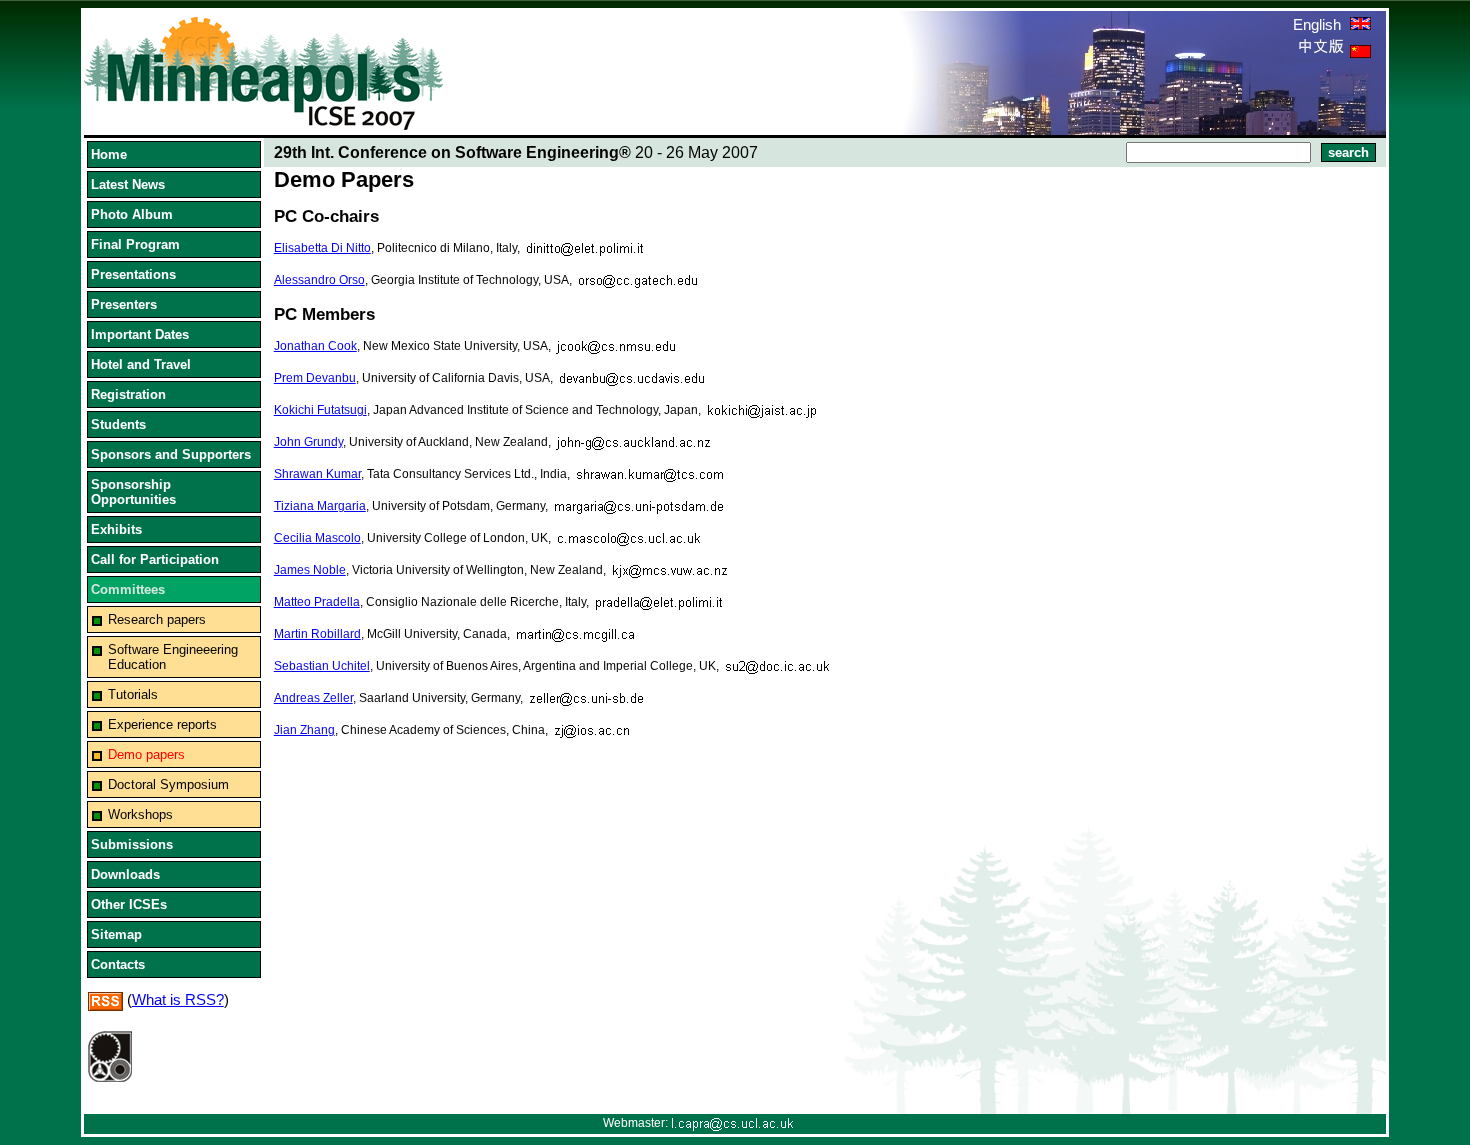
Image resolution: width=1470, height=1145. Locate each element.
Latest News (128, 184)
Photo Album (132, 214)
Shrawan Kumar (317, 474)
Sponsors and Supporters (171, 454)
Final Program (135, 244)
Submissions (132, 844)
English (1319, 24)
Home (109, 154)
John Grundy (308, 442)
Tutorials (133, 694)
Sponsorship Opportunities (133, 492)
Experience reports (162, 724)
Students (118, 424)
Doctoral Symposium (168, 784)
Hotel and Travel (141, 364)
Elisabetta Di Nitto (322, 248)
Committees (128, 589)
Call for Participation (155, 559)
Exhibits (116, 529)
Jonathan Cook (315, 346)
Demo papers (146, 754)
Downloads (125, 874)
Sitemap (116, 934)
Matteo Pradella (317, 602)
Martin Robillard (317, 634)
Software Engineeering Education (173, 657)
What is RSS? (178, 999)
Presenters (124, 304)
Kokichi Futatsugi (320, 410)
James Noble (310, 570)
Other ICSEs (129, 904)
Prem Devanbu (315, 378)
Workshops (140, 814)
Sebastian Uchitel (322, 666)
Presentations (133, 274)
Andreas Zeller (313, 698)
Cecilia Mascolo (317, 538)
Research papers (157, 619)
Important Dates (140, 334)
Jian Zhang (304, 730)
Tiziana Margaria (320, 506)
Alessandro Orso (319, 280)
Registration (128, 394)
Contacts (118, 964)
